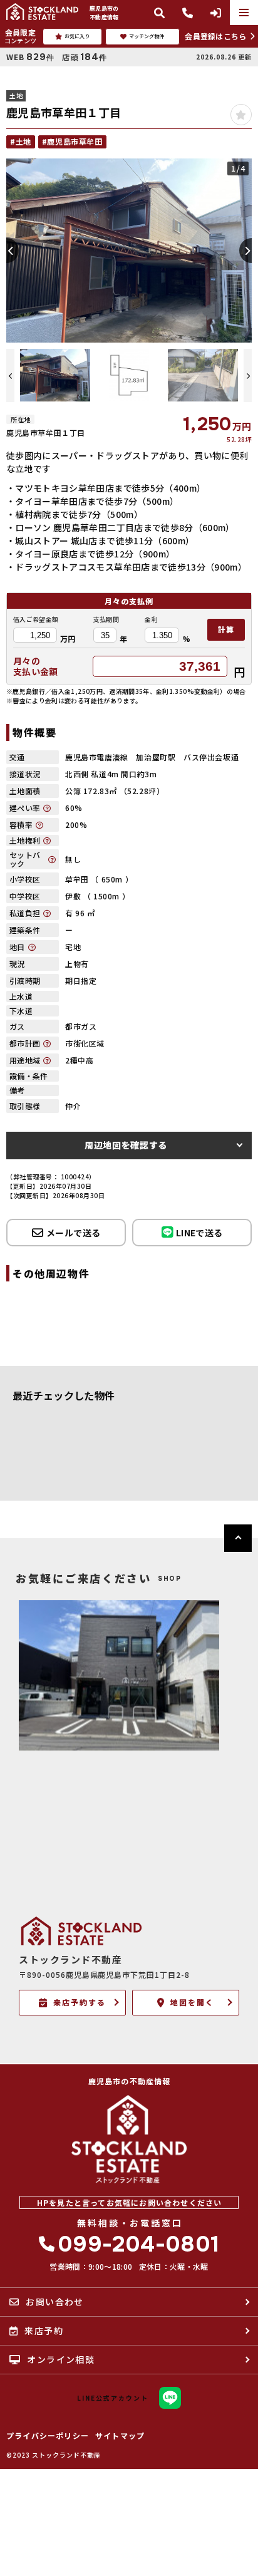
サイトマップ (120, 2436)
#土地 (21, 141)
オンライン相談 (61, 2359)
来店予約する (80, 2002)
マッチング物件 (147, 36)
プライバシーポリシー (48, 2436)
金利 (151, 619)
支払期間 (106, 619)
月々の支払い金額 (36, 666)
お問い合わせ (54, 2302)
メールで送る (73, 1233)
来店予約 (44, 2330)
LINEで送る (199, 1233)
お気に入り (77, 36)
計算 (226, 629)
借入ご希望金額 (36, 619)
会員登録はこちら (215, 36)
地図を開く (192, 2002)
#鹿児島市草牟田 (72, 141)
